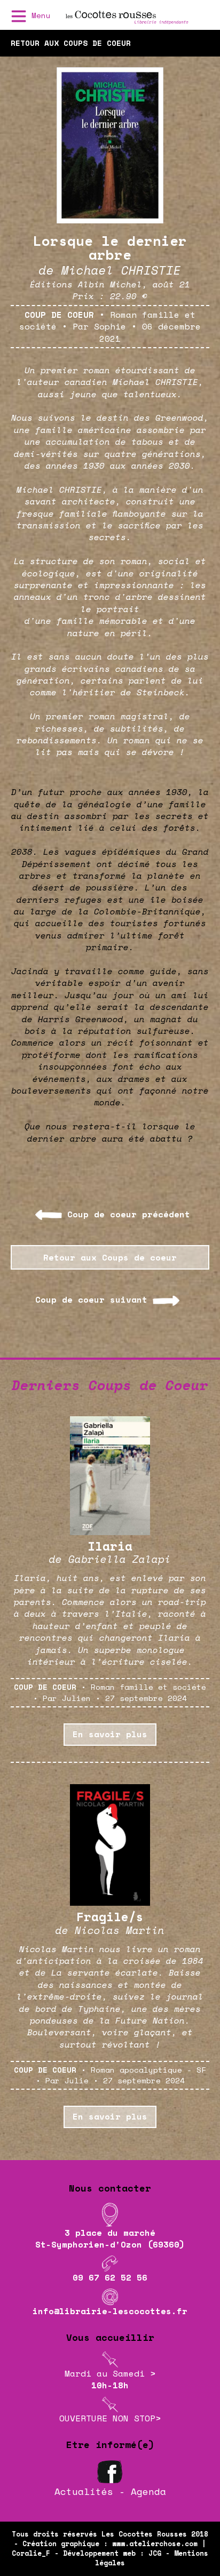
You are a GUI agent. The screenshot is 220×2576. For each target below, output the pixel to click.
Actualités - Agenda (110, 2491)
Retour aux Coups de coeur (110, 1257)
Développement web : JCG (112, 2553)
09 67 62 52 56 (110, 2277)
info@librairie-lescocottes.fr (110, 2311)
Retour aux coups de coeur (71, 43)
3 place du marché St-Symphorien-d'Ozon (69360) (110, 2238)
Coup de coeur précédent (129, 1214)
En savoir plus (110, 1734)
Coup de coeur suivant (91, 1299)
